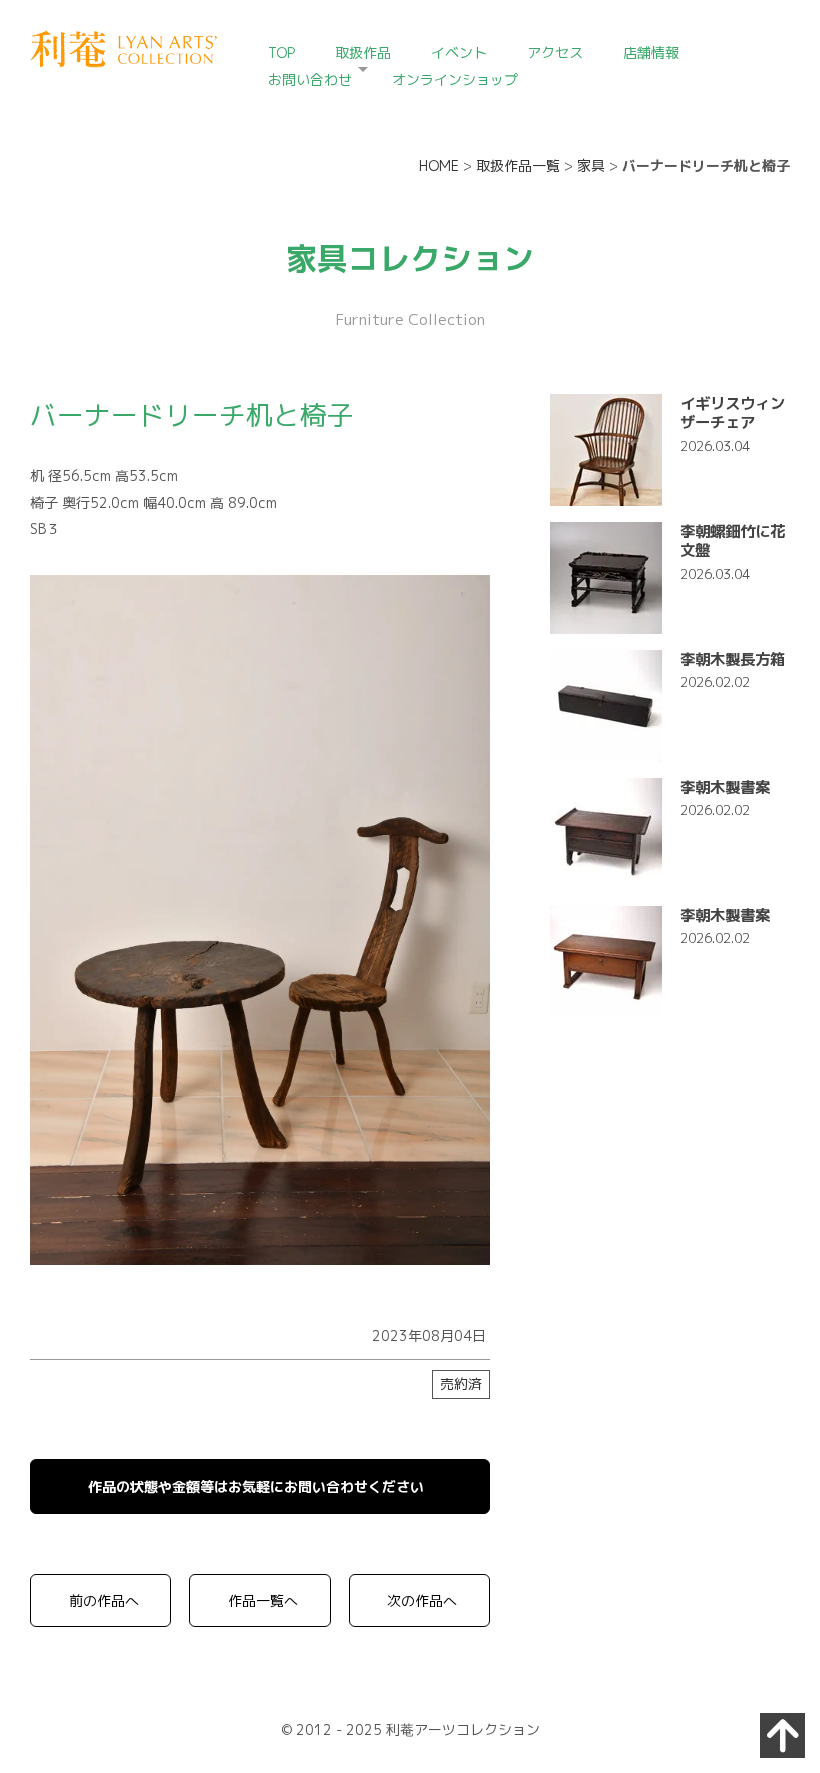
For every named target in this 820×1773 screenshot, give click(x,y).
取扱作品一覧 (518, 165)
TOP (281, 52)
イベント (459, 52)
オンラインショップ (455, 79)
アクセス (555, 52)
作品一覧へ (263, 1600)
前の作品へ (104, 1600)
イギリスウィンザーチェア (732, 412)
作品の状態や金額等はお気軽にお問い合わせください (256, 1486)
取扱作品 (363, 52)
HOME (439, 165)
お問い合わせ (310, 79)
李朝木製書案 (725, 787)
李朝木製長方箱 (732, 659)
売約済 (461, 1383)
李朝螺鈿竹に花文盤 (732, 540)
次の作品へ (422, 1600)
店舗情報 (651, 52)
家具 (591, 165)
